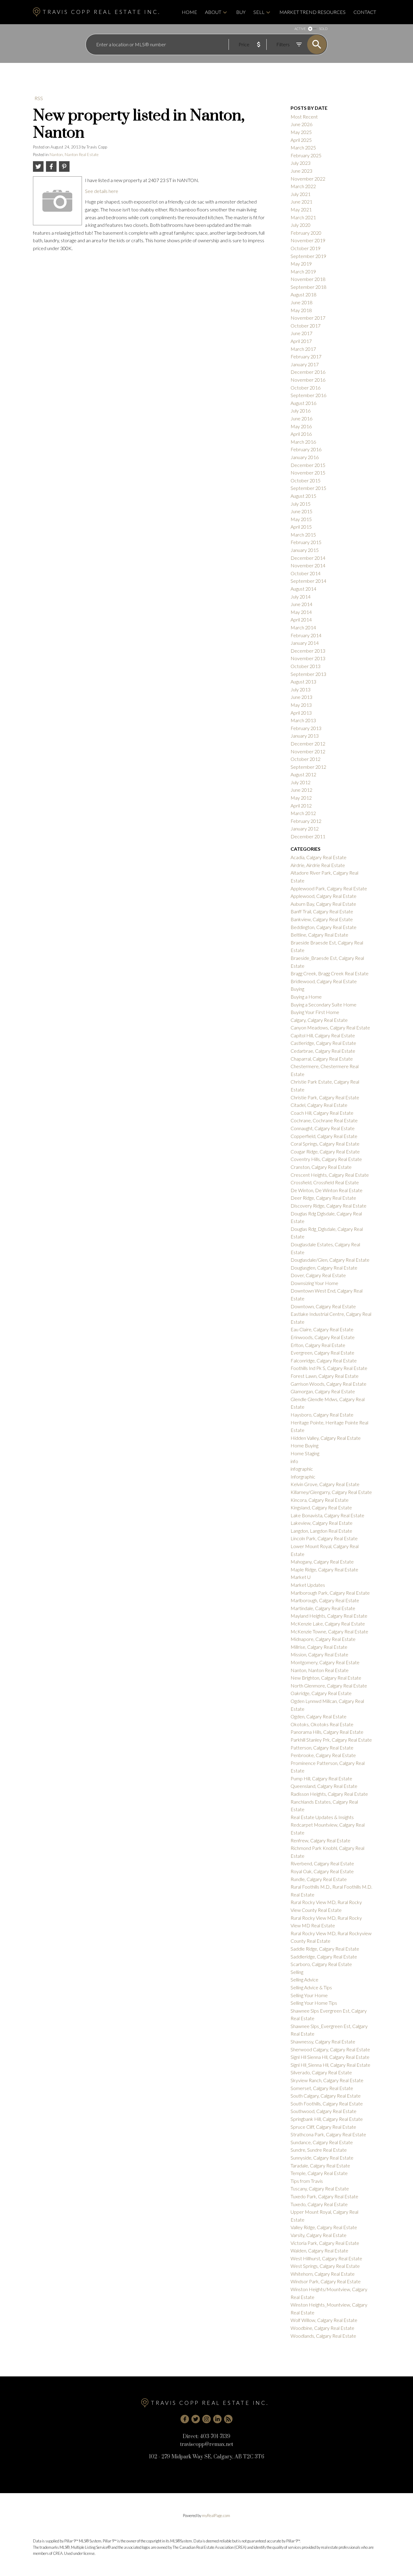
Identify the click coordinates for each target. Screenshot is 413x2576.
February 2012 (306, 821)
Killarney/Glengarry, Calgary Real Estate (331, 1492)
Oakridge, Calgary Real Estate (321, 1693)
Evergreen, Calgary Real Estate (322, 1353)
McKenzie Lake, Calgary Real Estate (328, 1624)
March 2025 (303, 147)
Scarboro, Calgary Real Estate (321, 1964)
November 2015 (308, 473)
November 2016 (308, 380)
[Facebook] (185, 2419)
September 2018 (308, 287)
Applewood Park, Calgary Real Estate (329, 888)
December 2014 (308, 558)
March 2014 (303, 627)
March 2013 (303, 720)
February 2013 (306, 728)
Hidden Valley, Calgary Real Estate (326, 1438)
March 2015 (303, 535)
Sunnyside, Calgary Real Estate (322, 2158)
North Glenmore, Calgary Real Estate (329, 1686)
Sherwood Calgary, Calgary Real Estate (330, 2049)
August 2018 (303, 294)
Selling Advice (304, 1979)
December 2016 (308, 372)
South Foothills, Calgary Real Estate (327, 2103)
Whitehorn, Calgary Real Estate (323, 2274)
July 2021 (301, 194)
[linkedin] (217, 2419)
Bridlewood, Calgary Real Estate (324, 981)
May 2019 (301, 264)
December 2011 (308, 836)
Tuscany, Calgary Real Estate (320, 2188)
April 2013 (301, 713)
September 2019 (308, 256)
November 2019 (308, 240)
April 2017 (301, 341)
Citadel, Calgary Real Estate (319, 1105)
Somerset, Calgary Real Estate (322, 2088)
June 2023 (301, 171)
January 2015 (305, 550)
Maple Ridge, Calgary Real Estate (324, 1569)
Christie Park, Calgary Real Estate (325, 1097)
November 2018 (308, 279)
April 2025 (301, 140)
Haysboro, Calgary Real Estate (322, 1415)
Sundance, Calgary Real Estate (322, 2142)
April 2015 (301, 527)
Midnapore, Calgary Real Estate (323, 1639)
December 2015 (308, 465)
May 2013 (301, 705)
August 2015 (303, 496)
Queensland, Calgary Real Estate (324, 1786)
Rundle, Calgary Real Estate (319, 1879)
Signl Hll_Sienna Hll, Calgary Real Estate (330, 2065)
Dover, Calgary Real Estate (318, 1275)
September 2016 (308, 395)
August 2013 (303, 681)
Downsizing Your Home (314, 1283)
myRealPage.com (216, 2516)
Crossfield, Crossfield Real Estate (325, 1182)
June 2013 (301, 697)
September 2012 (308, 767)
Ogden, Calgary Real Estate (319, 1716)
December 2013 (308, 651)
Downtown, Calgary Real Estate (323, 1306)
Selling (297, 1972)
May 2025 (301, 132)
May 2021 (301, 209)
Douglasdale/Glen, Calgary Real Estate (330, 1260)
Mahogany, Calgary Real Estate (322, 1562)
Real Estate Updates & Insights (322, 1817)
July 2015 (301, 504)
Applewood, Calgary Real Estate (324, 896)
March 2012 (303, 813)
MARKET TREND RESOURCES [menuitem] (312, 12)
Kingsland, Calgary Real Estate (321, 1507)
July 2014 (301, 597)
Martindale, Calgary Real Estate (323, 1608)
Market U (301, 1577)
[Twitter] (196, 2419)
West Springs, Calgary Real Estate (325, 2266)
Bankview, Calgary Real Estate (322, 919)
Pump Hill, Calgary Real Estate (321, 1778)
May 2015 (301, 519)
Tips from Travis (307, 2181)
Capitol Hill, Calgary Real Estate (323, 1035)
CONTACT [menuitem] (365, 12)
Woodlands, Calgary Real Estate (323, 2336)
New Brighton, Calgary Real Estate (326, 1678)
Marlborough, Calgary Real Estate (325, 1600)
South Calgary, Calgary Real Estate (326, 2096)
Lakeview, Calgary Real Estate (322, 1523)
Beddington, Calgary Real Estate (324, 927)
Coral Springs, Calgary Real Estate (325, 1144)
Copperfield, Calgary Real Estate (324, 1136)
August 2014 (303, 589)
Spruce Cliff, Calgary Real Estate (323, 2127)
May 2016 (301, 426)
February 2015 (306, 542)
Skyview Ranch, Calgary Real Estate (327, 2080)
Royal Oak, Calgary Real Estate (322, 1871)
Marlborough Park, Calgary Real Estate (330, 1593)
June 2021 (301, 202)
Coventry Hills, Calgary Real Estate (326, 1159)
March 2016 (303, 442)
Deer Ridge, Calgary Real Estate (323, 1198)
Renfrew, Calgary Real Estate (320, 1840)
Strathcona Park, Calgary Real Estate (328, 2134)
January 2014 (305, 643)
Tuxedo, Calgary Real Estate (319, 2204)
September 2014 (308, 581)
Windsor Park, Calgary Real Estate (326, 2281)
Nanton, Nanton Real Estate (74, 155)
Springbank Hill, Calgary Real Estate (327, 2119)
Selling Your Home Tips (314, 2003)
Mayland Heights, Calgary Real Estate (329, 1616)
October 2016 (306, 388)
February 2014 (306, 635)
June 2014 (301, 604)
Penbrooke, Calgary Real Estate (323, 1755)
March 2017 (303, 349)
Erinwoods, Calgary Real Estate (323, 1337)
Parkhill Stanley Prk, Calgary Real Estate (331, 1740)
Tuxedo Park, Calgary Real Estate (324, 2196)
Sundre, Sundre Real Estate (319, 2150)
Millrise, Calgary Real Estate (319, 1647)
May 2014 (301, 612)
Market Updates (308, 1585)
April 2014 (301, 620)
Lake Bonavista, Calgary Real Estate (327, 1515)
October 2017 (306, 326)
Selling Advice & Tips (311, 1987)
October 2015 (306, 480)
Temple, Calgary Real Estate (319, 2173)
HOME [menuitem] (189, 12)
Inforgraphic (303, 1477)
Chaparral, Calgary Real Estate (322, 1059)
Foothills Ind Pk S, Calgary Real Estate (329, 1368)
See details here (102, 191)
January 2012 (305, 828)
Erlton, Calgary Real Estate (318, 1345)
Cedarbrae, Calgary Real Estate (323, 1051)
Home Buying (304, 1445)
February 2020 (306, 233)
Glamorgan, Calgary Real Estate (323, 1391)
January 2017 (305, 364)
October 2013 (306, 666)
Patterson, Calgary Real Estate (322, 1748)
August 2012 (303, 774)
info (294, 1461)
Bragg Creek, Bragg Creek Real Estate (330, 973)
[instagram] (207, 2419)
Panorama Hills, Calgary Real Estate (327, 1732)
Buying (297, 989)
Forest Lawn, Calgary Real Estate (325, 1376)
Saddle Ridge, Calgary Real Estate (325, 1949)
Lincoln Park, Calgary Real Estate (324, 1538)
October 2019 (306, 248)
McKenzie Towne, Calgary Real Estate (329, 1631)
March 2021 (303, 217)
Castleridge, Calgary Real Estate (323, 1043)
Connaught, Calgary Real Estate (323, 1128)
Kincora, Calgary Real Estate (320, 1500)
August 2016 (303, 403)
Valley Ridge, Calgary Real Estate (324, 2227)
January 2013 (305, 736)
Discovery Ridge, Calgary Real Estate (328, 1206)
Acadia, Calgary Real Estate (319, 857)
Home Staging (305, 1453)
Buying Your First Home (315, 1012)
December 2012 (308, 743)
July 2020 (301, 225)
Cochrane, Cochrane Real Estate (324, 1120)
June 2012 (301, 790)
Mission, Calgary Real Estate (319, 1654)
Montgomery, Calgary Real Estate (325, 1662)
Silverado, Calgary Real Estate (321, 2072)
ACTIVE (300, 29)
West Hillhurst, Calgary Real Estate (326, 2258)
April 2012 (301, 805)
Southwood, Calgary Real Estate (324, 2111)
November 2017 (308, 318)
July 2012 (301, 782)
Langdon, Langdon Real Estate (321, 1531)
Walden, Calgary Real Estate (319, 2250)
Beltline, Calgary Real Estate (319, 935)
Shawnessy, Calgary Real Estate (323, 2041)
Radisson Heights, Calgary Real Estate (329, 1794)
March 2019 (303, 271)
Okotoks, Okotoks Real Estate (322, 1724)
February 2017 (306, 356)
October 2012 (306, 759)
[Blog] (228, 2419)
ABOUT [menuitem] (213, 12)
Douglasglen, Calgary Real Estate (324, 1268)
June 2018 (301, 302)
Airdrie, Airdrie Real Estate (318, 865)
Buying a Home (306, 997)
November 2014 (308, 565)
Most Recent (304, 117)
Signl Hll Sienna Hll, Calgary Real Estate (330, 2057)
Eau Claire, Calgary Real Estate (322, 1329)
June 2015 (301, 511)
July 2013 (301, 689)
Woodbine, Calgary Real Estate (322, 2328)
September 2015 (308, 488)
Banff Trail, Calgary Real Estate (322, 911)
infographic (302, 1469)
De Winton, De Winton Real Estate (327, 1190)
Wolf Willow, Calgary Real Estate (324, 2320)
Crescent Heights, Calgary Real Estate (330, 1175)
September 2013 (308, 674)
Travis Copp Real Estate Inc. (101, 12)
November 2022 (308, 179)
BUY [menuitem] (241, 12)
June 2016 (301, 418)
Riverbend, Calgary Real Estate (322, 1863)
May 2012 (301, 798)
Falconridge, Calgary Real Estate (324, 1360)
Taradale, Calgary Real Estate (320, 2165)
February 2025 (306, 155)
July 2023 (301, 163)
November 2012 (308, 751)
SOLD (323, 29)
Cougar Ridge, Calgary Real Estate (325, 1151)
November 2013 (308, 658)
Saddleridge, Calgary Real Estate (324, 1956)
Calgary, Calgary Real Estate (319, 1020)
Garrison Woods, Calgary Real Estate (328, 1384)
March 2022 (303, 186)
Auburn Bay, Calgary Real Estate (323, 904)
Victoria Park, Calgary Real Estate (325, 2243)
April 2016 (301, 434)
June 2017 (301, 333)
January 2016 (305, 457)
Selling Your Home (309, 1995)
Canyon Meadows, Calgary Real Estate (330, 1027)
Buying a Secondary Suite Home (324, 1004)
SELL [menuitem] (259, 12)
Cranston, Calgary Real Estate (321, 1167)
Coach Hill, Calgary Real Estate (322, 1113)
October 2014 (306, 573)
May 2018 (301, 310)
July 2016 (301, 411)
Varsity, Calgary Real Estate (319, 2235)
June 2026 (301, 124)
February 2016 (306, 449)
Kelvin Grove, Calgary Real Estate (325, 1484)
